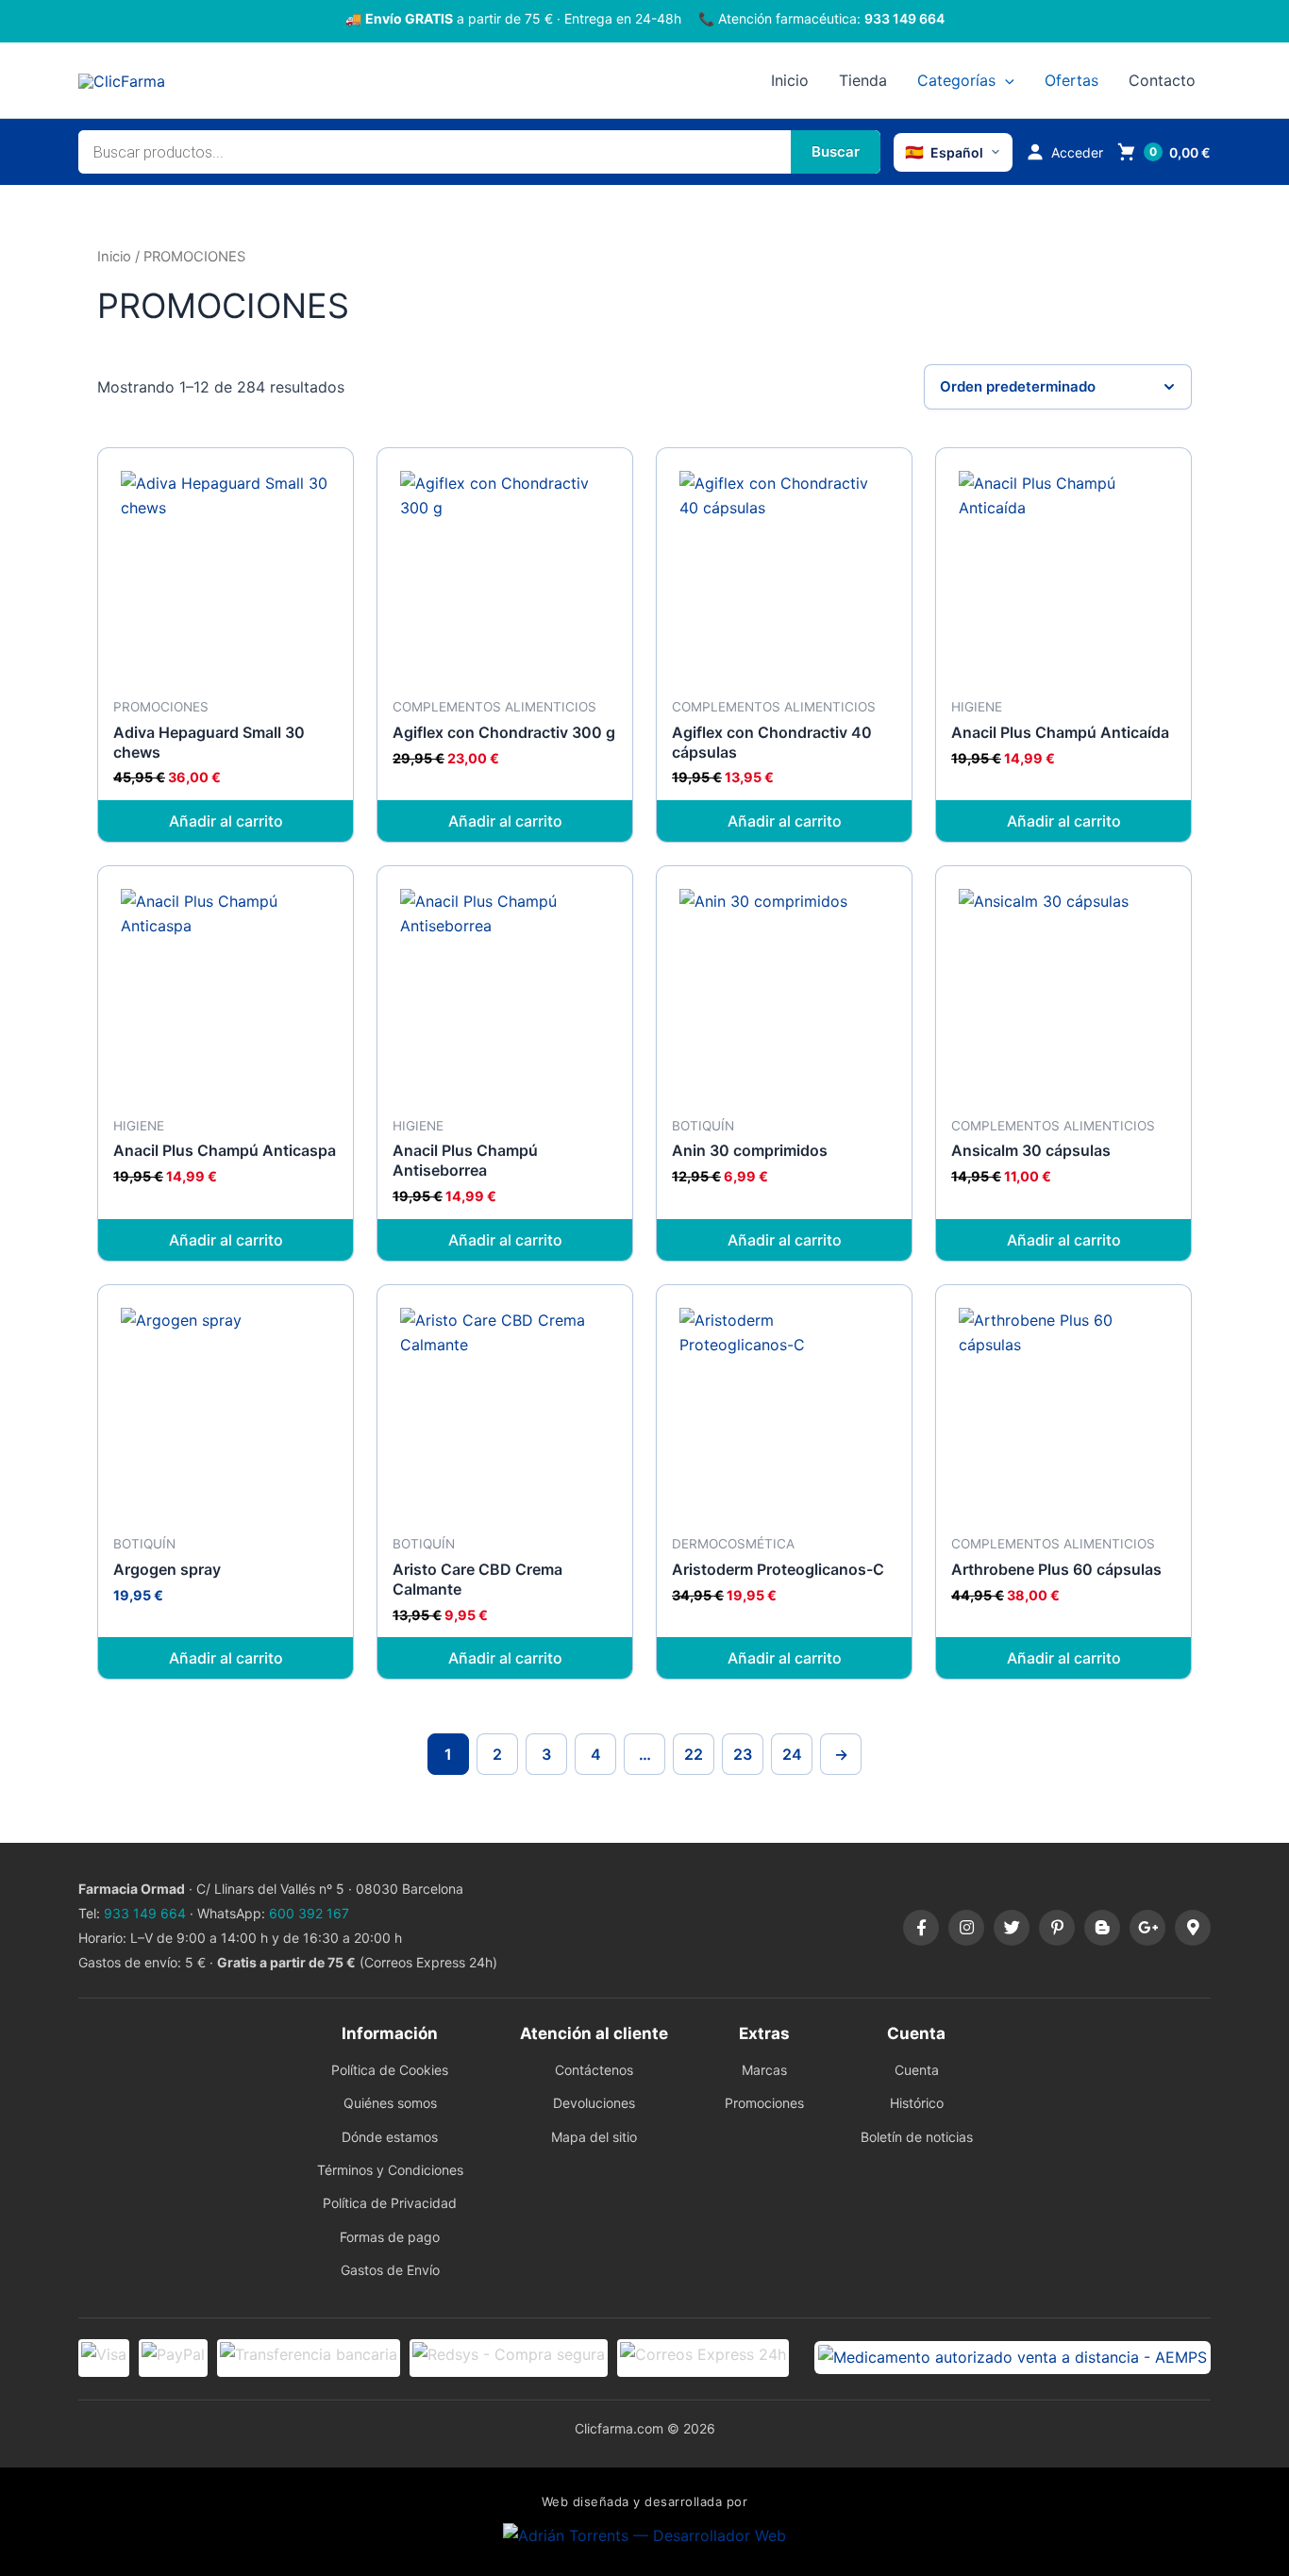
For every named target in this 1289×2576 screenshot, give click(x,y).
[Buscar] (836, 152)
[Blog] (1102, 1928)
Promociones (764, 2103)
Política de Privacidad (390, 2203)
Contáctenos (594, 2070)
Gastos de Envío (390, 2270)
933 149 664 (904, 18)
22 (694, 1754)
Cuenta (917, 2070)
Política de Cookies (390, 2070)
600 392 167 (309, 1913)
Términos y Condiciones (390, 2170)
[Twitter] (1012, 1928)
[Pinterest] (1057, 1928)
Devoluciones (594, 2103)
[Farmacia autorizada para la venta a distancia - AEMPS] (1013, 2357)
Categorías (956, 80)
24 (792, 1754)
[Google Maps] (1193, 1928)
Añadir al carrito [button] (226, 821)
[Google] (1147, 1928)
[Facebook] (921, 1928)
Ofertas (1071, 80)
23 (743, 1754)
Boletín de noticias (917, 2137)
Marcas (764, 2070)
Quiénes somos (390, 2103)
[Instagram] (966, 1928)
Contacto (1162, 80)
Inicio (790, 80)
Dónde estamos (390, 2137)
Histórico (917, 2103)
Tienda (863, 80)
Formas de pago (390, 2237)
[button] (1005, 80)
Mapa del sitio (594, 2137)
